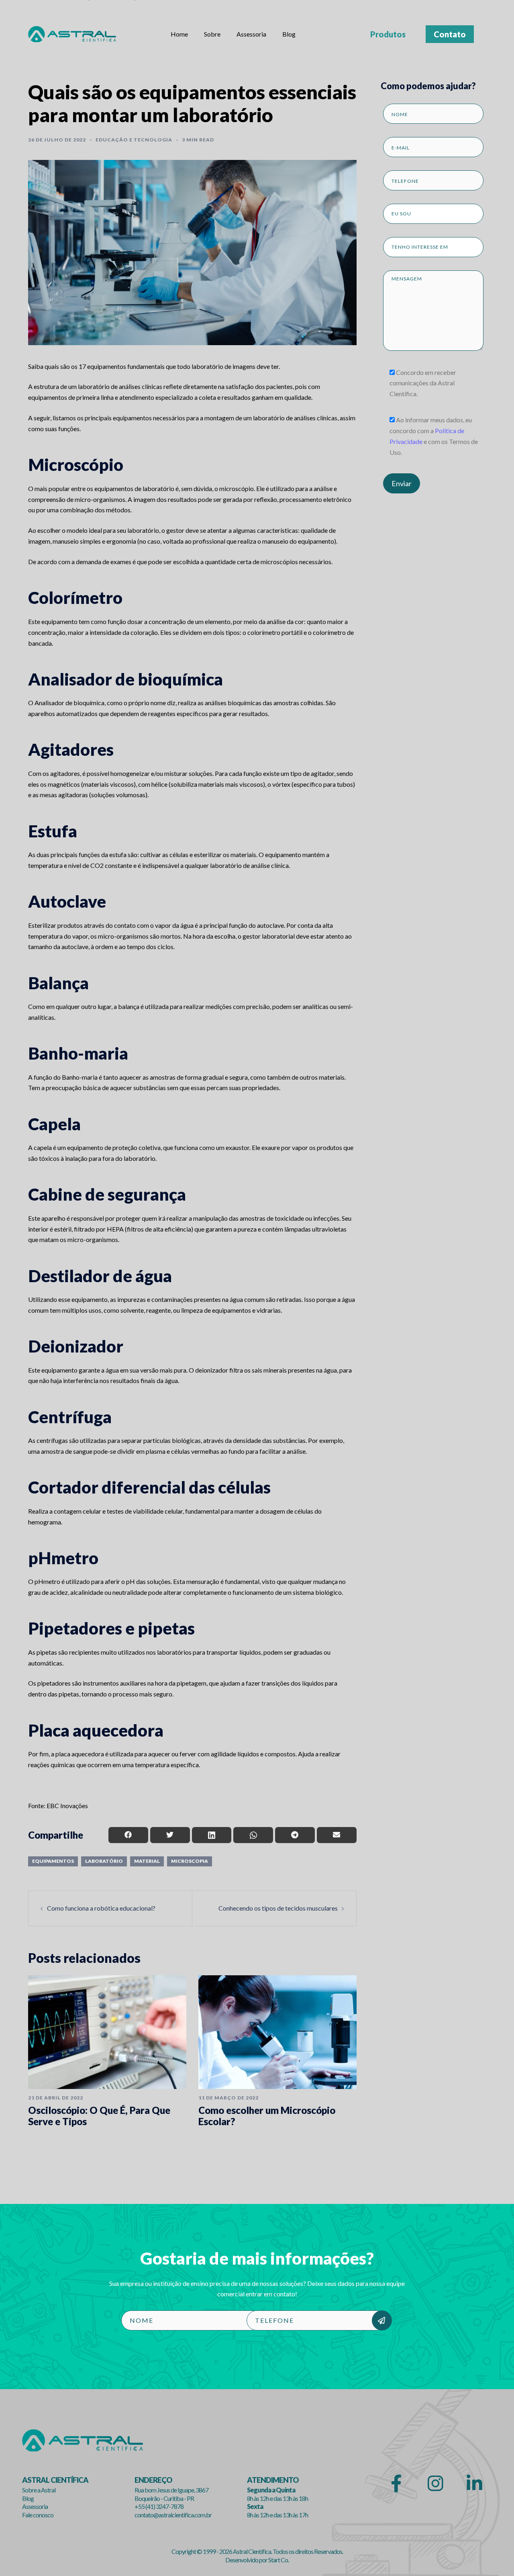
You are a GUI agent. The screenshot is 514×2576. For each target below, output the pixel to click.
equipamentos (53, 1861)
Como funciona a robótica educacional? (101, 1908)
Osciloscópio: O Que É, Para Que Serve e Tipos (99, 2116)
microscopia (190, 1861)
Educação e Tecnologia (134, 140)
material (147, 1861)
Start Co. (278, 2560)
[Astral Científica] (72, 33)
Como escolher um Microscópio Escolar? (267, 2116)
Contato (450, 34)
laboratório (104, 1861)
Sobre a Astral (39, 2490)
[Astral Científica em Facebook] (397, 2484)
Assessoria (251, 34)
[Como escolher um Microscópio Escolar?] (277, 2032)
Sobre (212, 34)
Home (179, 34)
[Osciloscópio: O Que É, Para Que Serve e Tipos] (107, 2032)
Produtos (388, 34)
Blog (289, 34)
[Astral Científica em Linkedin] (474, 2484)
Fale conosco (38, 2515)
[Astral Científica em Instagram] (435, 2484)
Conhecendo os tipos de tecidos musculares (278, 1908)
